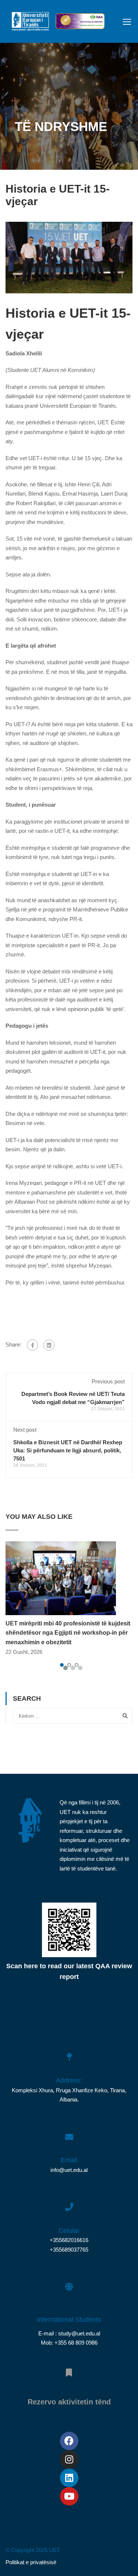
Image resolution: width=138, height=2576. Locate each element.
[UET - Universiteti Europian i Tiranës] (30, 23)
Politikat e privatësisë (31, 2562)
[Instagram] (69, 2459)
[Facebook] (32, 1345)
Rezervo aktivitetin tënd (69, 2402)
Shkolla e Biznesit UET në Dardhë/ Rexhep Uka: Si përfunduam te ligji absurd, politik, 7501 (68, 1450)
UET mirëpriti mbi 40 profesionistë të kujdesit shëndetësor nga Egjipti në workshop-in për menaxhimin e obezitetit (68, 1633)
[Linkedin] (69, 2478)
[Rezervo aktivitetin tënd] (69, 2369)
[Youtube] (69, 2496)
